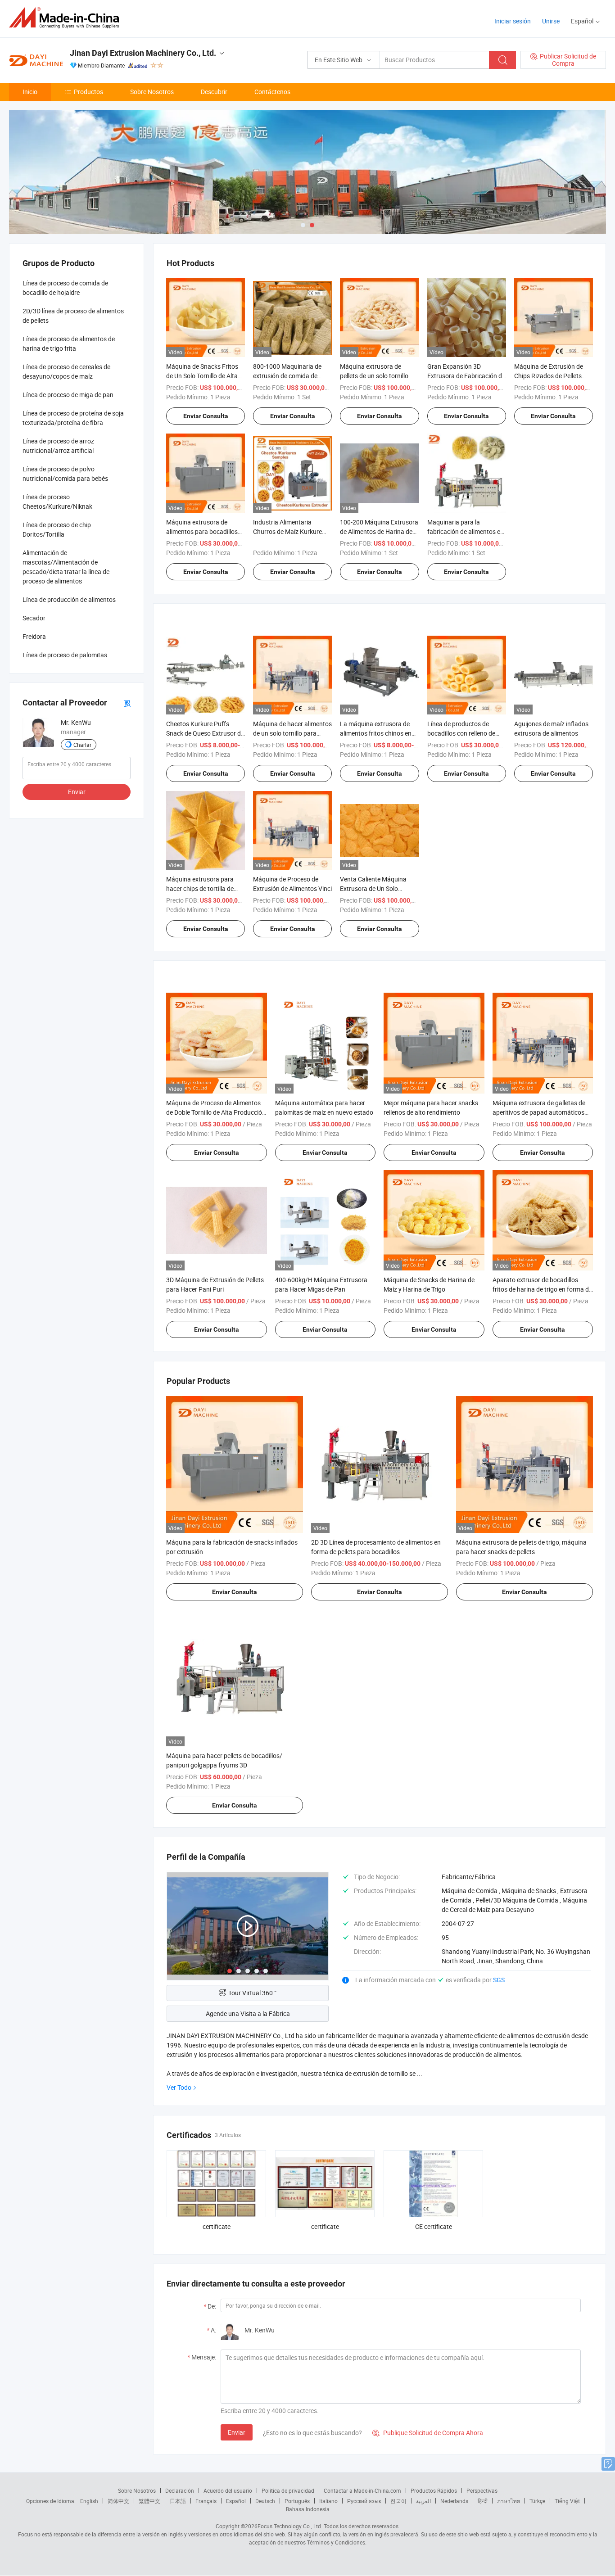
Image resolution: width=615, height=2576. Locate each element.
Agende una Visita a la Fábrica (248, 2013)
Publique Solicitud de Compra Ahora (428, 2433)
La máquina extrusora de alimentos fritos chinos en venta (376, 733)
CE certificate (434, 2226)
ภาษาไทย (509, 2501)
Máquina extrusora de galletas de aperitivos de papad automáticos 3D (539, 1112)
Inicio (30, 92)
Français (206, 2501)
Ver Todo (179, 2087)
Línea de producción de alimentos (69, 599)
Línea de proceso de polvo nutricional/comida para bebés (65, 474)
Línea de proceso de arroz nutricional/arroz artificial (58, 446)
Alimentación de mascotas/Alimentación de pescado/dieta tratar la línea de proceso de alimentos (66, 567)
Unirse (551, 21)
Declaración (180, 2490)
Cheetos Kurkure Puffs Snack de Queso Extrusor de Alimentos (205, 733)
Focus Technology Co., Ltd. (290, 2526)
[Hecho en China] (67, 18)
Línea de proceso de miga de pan (68, 395)
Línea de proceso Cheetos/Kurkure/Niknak (57, 502)
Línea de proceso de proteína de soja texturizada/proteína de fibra (73, 418)
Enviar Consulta (206, 416)
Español (236, 2501)
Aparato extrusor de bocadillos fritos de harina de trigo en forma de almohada (542, 1289)
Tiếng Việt (567, 2501)
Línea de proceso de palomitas (65, 655)
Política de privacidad (288, 2490)
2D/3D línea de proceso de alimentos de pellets (73, 316)
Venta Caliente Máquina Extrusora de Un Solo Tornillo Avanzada (373, 888)
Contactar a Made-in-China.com (362, 2490)
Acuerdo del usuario (228, 2490)
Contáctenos (272, 92)
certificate (217, 2226)
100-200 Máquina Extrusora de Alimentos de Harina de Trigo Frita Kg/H (379, 531)
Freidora (34, 636)
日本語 (178, 2501)
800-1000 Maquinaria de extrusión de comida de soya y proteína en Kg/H (287, 376)
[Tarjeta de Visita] (127, 703)
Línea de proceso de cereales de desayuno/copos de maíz (66, 371)
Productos (88, 92)
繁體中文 (149, 2501)
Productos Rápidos (434, 2490)
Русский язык (364, 2501)
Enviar (237, 2432)
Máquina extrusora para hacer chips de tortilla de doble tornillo (200, 888)
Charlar (82, 745)
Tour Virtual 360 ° (252, 1993)
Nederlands (454, 2501)
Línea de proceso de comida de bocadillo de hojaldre (65, 288)
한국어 (398, 2501)
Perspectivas (482, 2490)
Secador (34, 618)
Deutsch (265, 2501)
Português (297, 2501)
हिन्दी (483, 2501)
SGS (499, 1980)
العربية (423, 2501)
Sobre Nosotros (152, 92)
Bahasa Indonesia (308, 2509)
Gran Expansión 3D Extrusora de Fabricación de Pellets (466, 376)
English (89, 2501)
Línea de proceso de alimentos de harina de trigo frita (69, 343)
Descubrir (214, 92)
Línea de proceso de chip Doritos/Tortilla (57, 529)
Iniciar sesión (513, 21)
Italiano (328, 2501)
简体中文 (118, 2501)
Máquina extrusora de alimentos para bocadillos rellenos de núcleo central (202, 531)
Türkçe (537, 2501)
